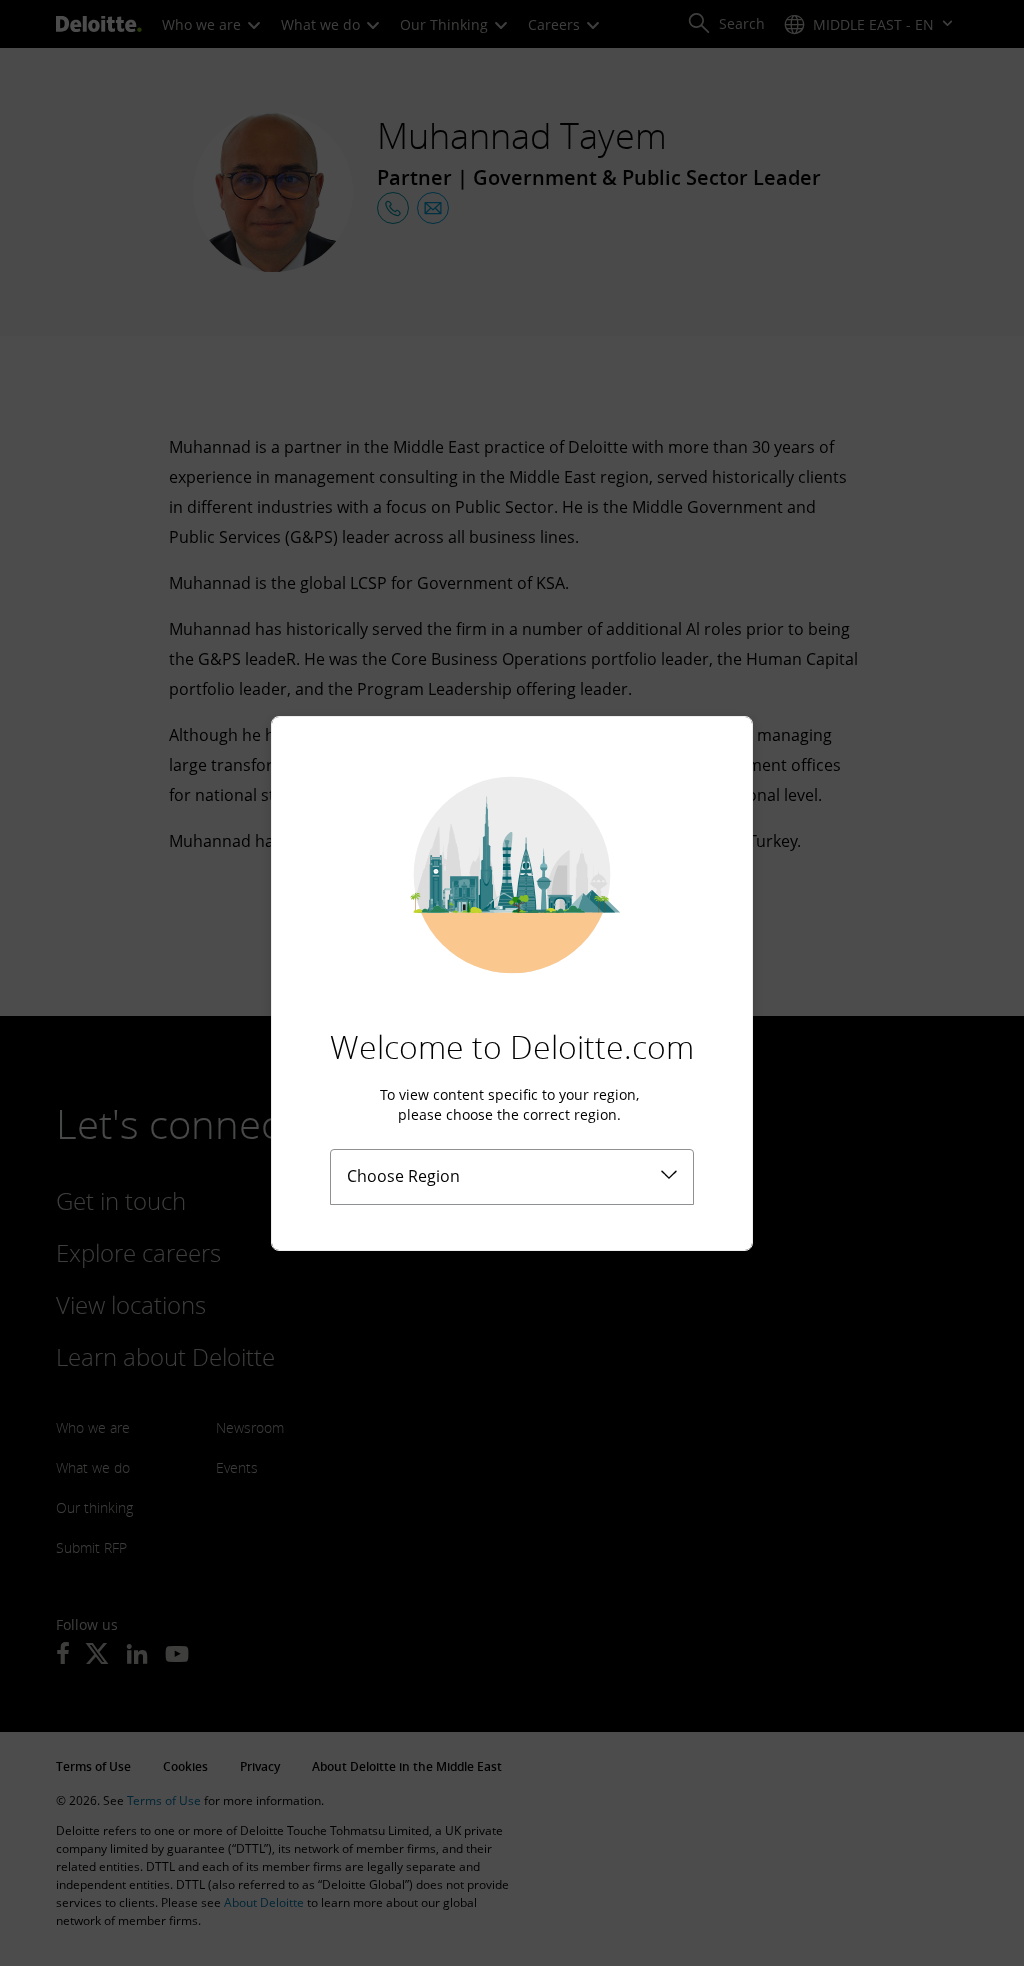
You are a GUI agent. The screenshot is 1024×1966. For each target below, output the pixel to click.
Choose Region (403, 1176)
